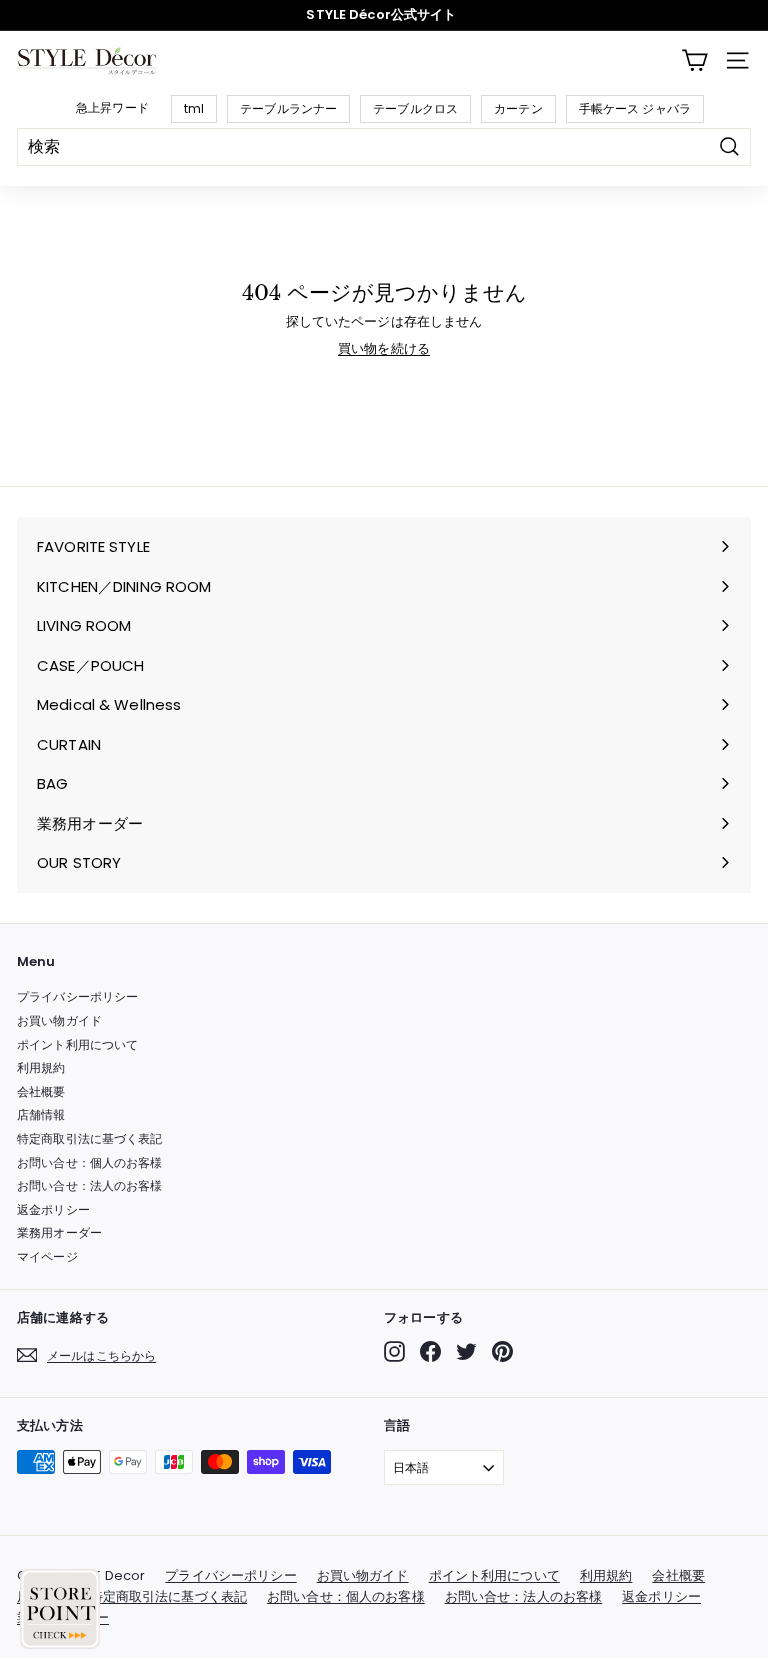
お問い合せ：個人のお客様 (90, 1162)
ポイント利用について (77, 1044)
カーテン (518, 108)
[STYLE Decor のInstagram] (394, 1351)
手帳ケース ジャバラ (635, 108)
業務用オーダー (59, 1232)
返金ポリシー (53, 1209)
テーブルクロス (415, 108)
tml (194, 108)
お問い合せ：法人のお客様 (90, 1185)
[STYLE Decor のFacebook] (430, 1351)
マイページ (47, 1256)
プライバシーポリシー (77, 996)
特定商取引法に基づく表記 (90, 1138)
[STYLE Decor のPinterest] (502, 1351)
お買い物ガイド (59, 1020)
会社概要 (41, 1091)
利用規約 (41, 1067)
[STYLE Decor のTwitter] (466, 1351)
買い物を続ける (384, 348)
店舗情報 (41, 1114)
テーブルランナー (288, 108)
